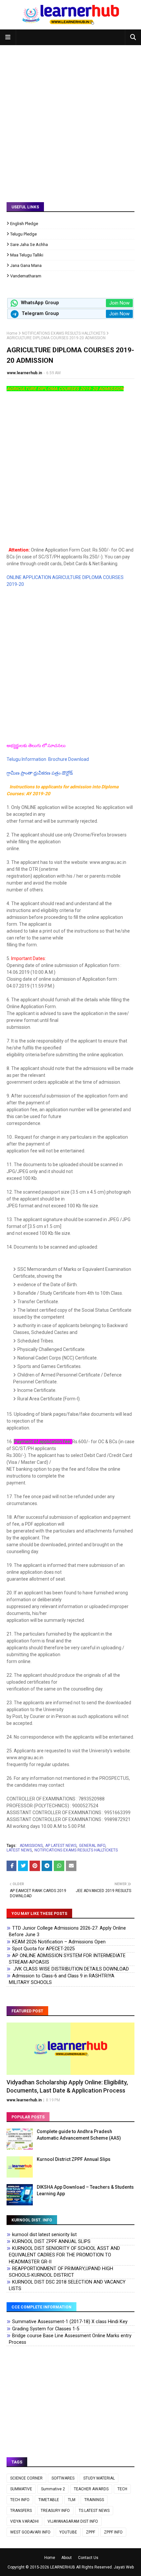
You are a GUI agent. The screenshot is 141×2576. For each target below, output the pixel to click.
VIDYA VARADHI (24, 2521)
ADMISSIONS (31, 1846)
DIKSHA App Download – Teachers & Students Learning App (85, 2190)
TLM (72, 2500)
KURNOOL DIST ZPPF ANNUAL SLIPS (51, 2242)
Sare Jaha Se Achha (29, 245)
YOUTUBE (68, 2532)
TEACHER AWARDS (91, 2489)
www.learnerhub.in (24, 373)
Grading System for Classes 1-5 (46, 2329)
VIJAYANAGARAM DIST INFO (73, 2521)
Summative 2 (53, 2489)
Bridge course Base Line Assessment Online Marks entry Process (70, 2339)
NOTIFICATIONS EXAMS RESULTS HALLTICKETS (64, 333)
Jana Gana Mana (26, 265)
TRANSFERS (21, 2511)
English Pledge (24, 224)
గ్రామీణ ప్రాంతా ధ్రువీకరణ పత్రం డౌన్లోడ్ (40, 773)
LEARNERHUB (63, 2567)
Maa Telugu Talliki (27, 255)
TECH (122, 2489)
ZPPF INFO (113, 2532)
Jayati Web (124, 2567)
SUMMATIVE (21, 2489)
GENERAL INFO (92, 1846)
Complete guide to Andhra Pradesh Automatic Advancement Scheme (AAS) (79, 2135)
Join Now (119, 303)
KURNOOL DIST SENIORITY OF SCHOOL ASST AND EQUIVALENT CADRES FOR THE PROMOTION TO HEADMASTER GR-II (64, 2255)
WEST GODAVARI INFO (30, 2532)
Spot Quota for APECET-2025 (43, 1949)
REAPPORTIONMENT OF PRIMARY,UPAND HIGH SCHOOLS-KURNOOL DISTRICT (61, 2272)
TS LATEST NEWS (94, 2511)
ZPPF (91, 2532)
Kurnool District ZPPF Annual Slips (74, 2159)
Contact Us (88, 2558)
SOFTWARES (63, 2478)
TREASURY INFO (55, 2511)
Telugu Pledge (23, 234)
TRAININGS (94, 2500)
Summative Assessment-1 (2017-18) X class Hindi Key (70, 2322)
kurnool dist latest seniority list (44, 2235)
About (67, 2558)
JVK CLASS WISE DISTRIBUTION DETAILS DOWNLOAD (70, 1969)
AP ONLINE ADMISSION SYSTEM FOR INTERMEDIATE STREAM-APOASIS (67, 1959)
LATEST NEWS (19, 1850)
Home (12, 333)
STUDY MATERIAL (99, 2478)
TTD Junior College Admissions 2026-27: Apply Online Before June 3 (67, 1931)
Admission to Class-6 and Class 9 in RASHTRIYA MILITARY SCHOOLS (62, 1979)
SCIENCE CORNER (26, 2478)
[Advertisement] (70, 119)
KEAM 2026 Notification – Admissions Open (59, 1942)
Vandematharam (26, 276)
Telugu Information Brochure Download (48, 759)
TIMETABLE (49, 2500)
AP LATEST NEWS (61, 1846)
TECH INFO (20, 2500)
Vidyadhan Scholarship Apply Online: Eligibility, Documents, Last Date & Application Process (67, 2086)
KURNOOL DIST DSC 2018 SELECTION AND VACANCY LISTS (67, 2285)
